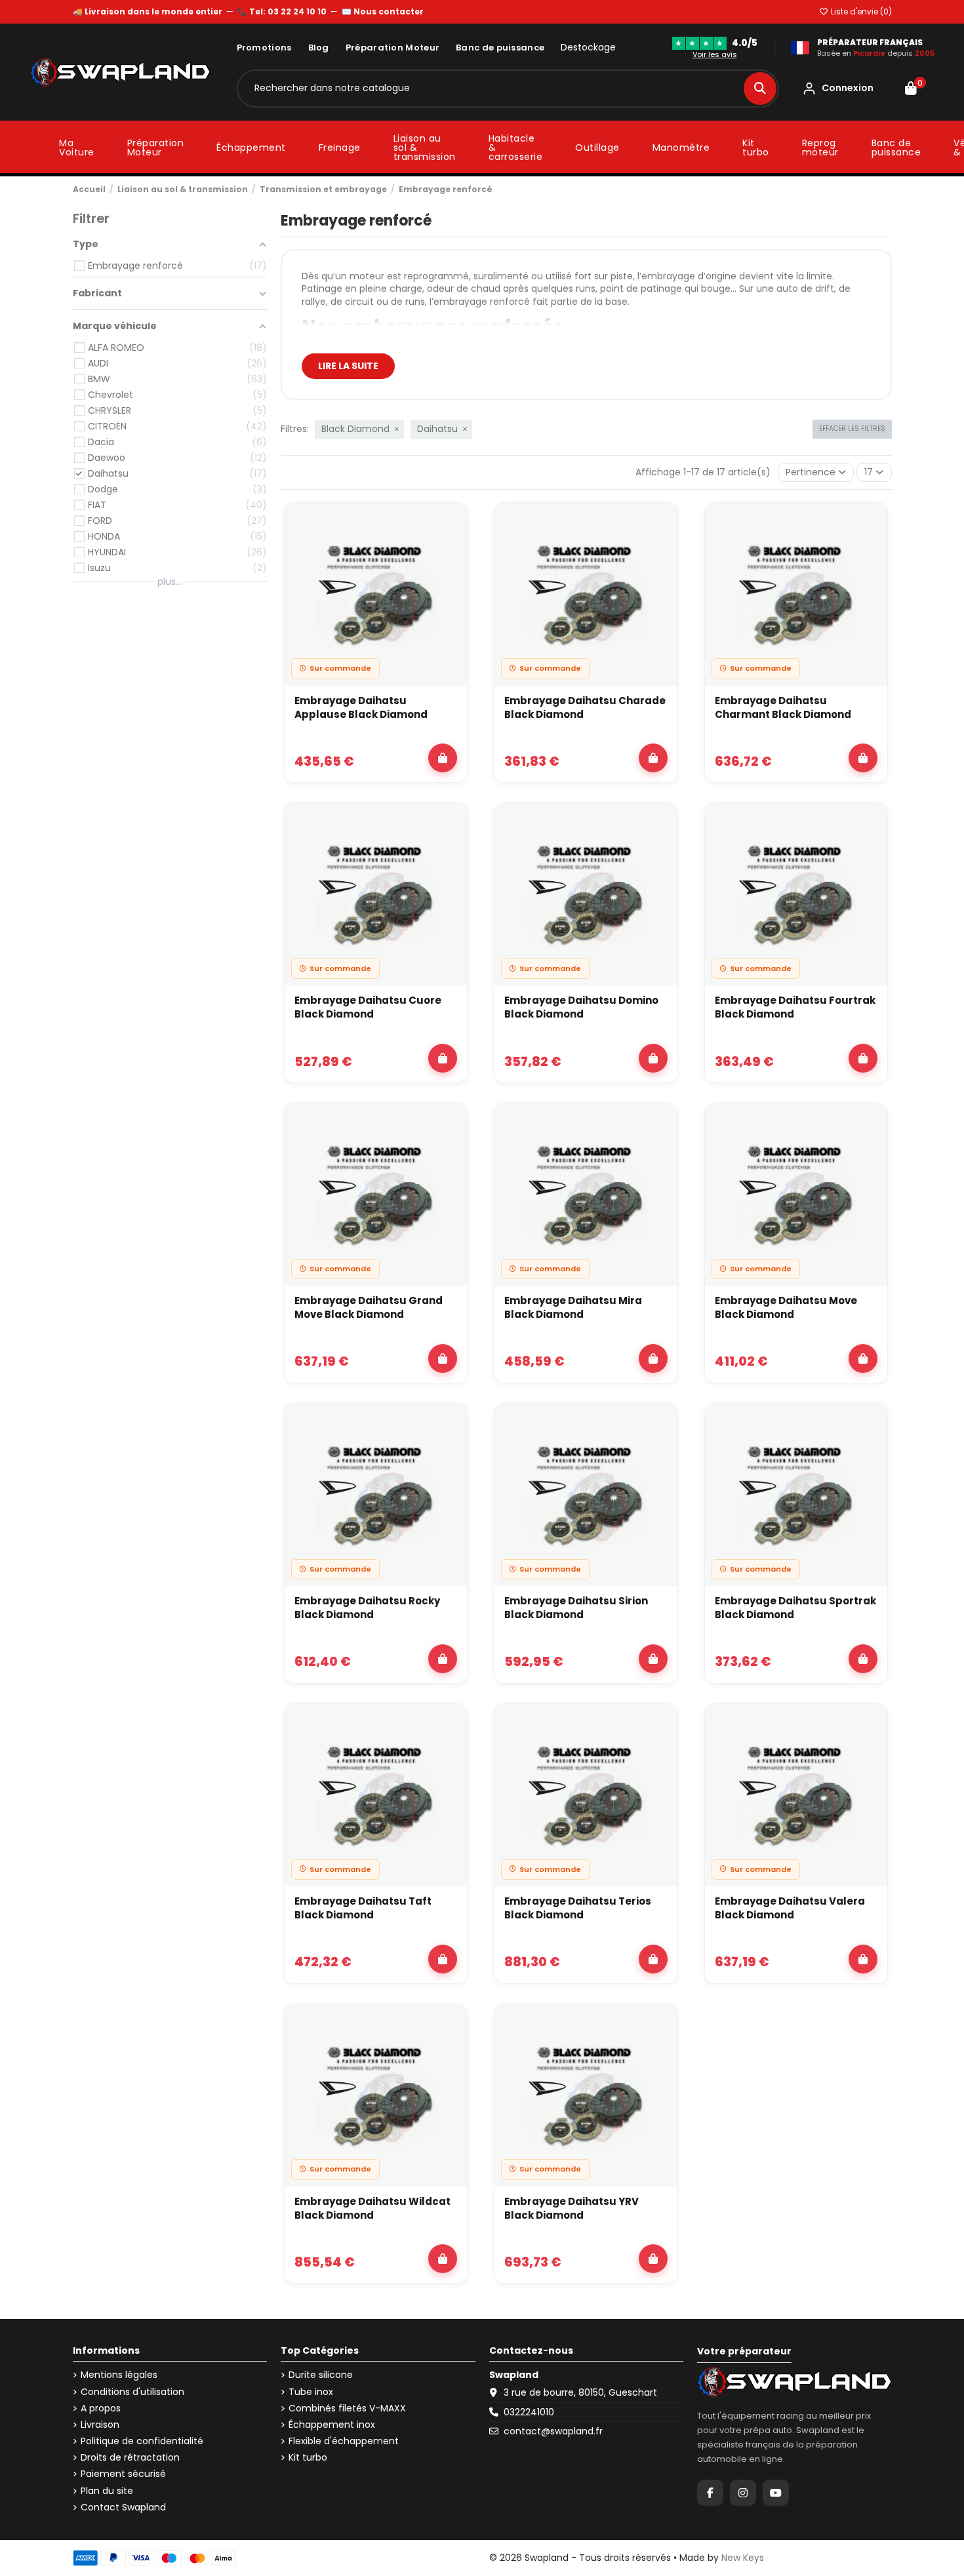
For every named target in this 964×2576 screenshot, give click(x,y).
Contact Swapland (123, 2507)
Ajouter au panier (443, 758)
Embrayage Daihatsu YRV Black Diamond (572, 2208)
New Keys (743, 2558)
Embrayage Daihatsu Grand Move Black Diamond (369, 1307)
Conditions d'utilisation (132, 2392)
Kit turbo (308, 2458)
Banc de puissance (500, 48)
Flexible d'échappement (344, 2441)
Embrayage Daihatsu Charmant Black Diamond (783, 707)
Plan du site (107, 2491)
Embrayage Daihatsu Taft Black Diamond (363, 1908)
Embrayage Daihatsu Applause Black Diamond (361, 707)
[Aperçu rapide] (450, 555)
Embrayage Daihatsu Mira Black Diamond (573, 1307)
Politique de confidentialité (142, 2441)
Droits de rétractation (130, 2458)
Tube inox (311, 2392)
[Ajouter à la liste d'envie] (450, 525)
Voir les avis (715, 54)
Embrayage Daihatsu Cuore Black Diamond (368, 1007)
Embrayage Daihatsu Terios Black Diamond (578, 1908)
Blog (319, 48)
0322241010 (529, 2412)
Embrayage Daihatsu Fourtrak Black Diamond (795, 1007)
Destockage (588, 48)
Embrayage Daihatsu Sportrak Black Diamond (795, 1608)
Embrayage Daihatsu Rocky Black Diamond (367, 1608)
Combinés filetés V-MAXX (347, 2408)
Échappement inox (332, 2425)
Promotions (264, 48)
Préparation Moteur (392, 48)
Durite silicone (321, 2375)
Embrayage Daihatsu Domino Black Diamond (581, 1007)
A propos (101, 2408)
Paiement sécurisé (123, 2474)
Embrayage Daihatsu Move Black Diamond (786, 1307)
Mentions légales (119, 2375)
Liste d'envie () (860, 11)
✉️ (383, 11)
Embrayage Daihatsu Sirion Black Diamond (576, 1608)
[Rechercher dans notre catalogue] (760, 89)
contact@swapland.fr (553, 2431)
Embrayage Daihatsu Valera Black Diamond (790, 1908)
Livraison (100, 2425)
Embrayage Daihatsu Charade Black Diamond (585, 707)
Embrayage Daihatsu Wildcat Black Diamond (372, 2208)
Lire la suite (348, 366)
